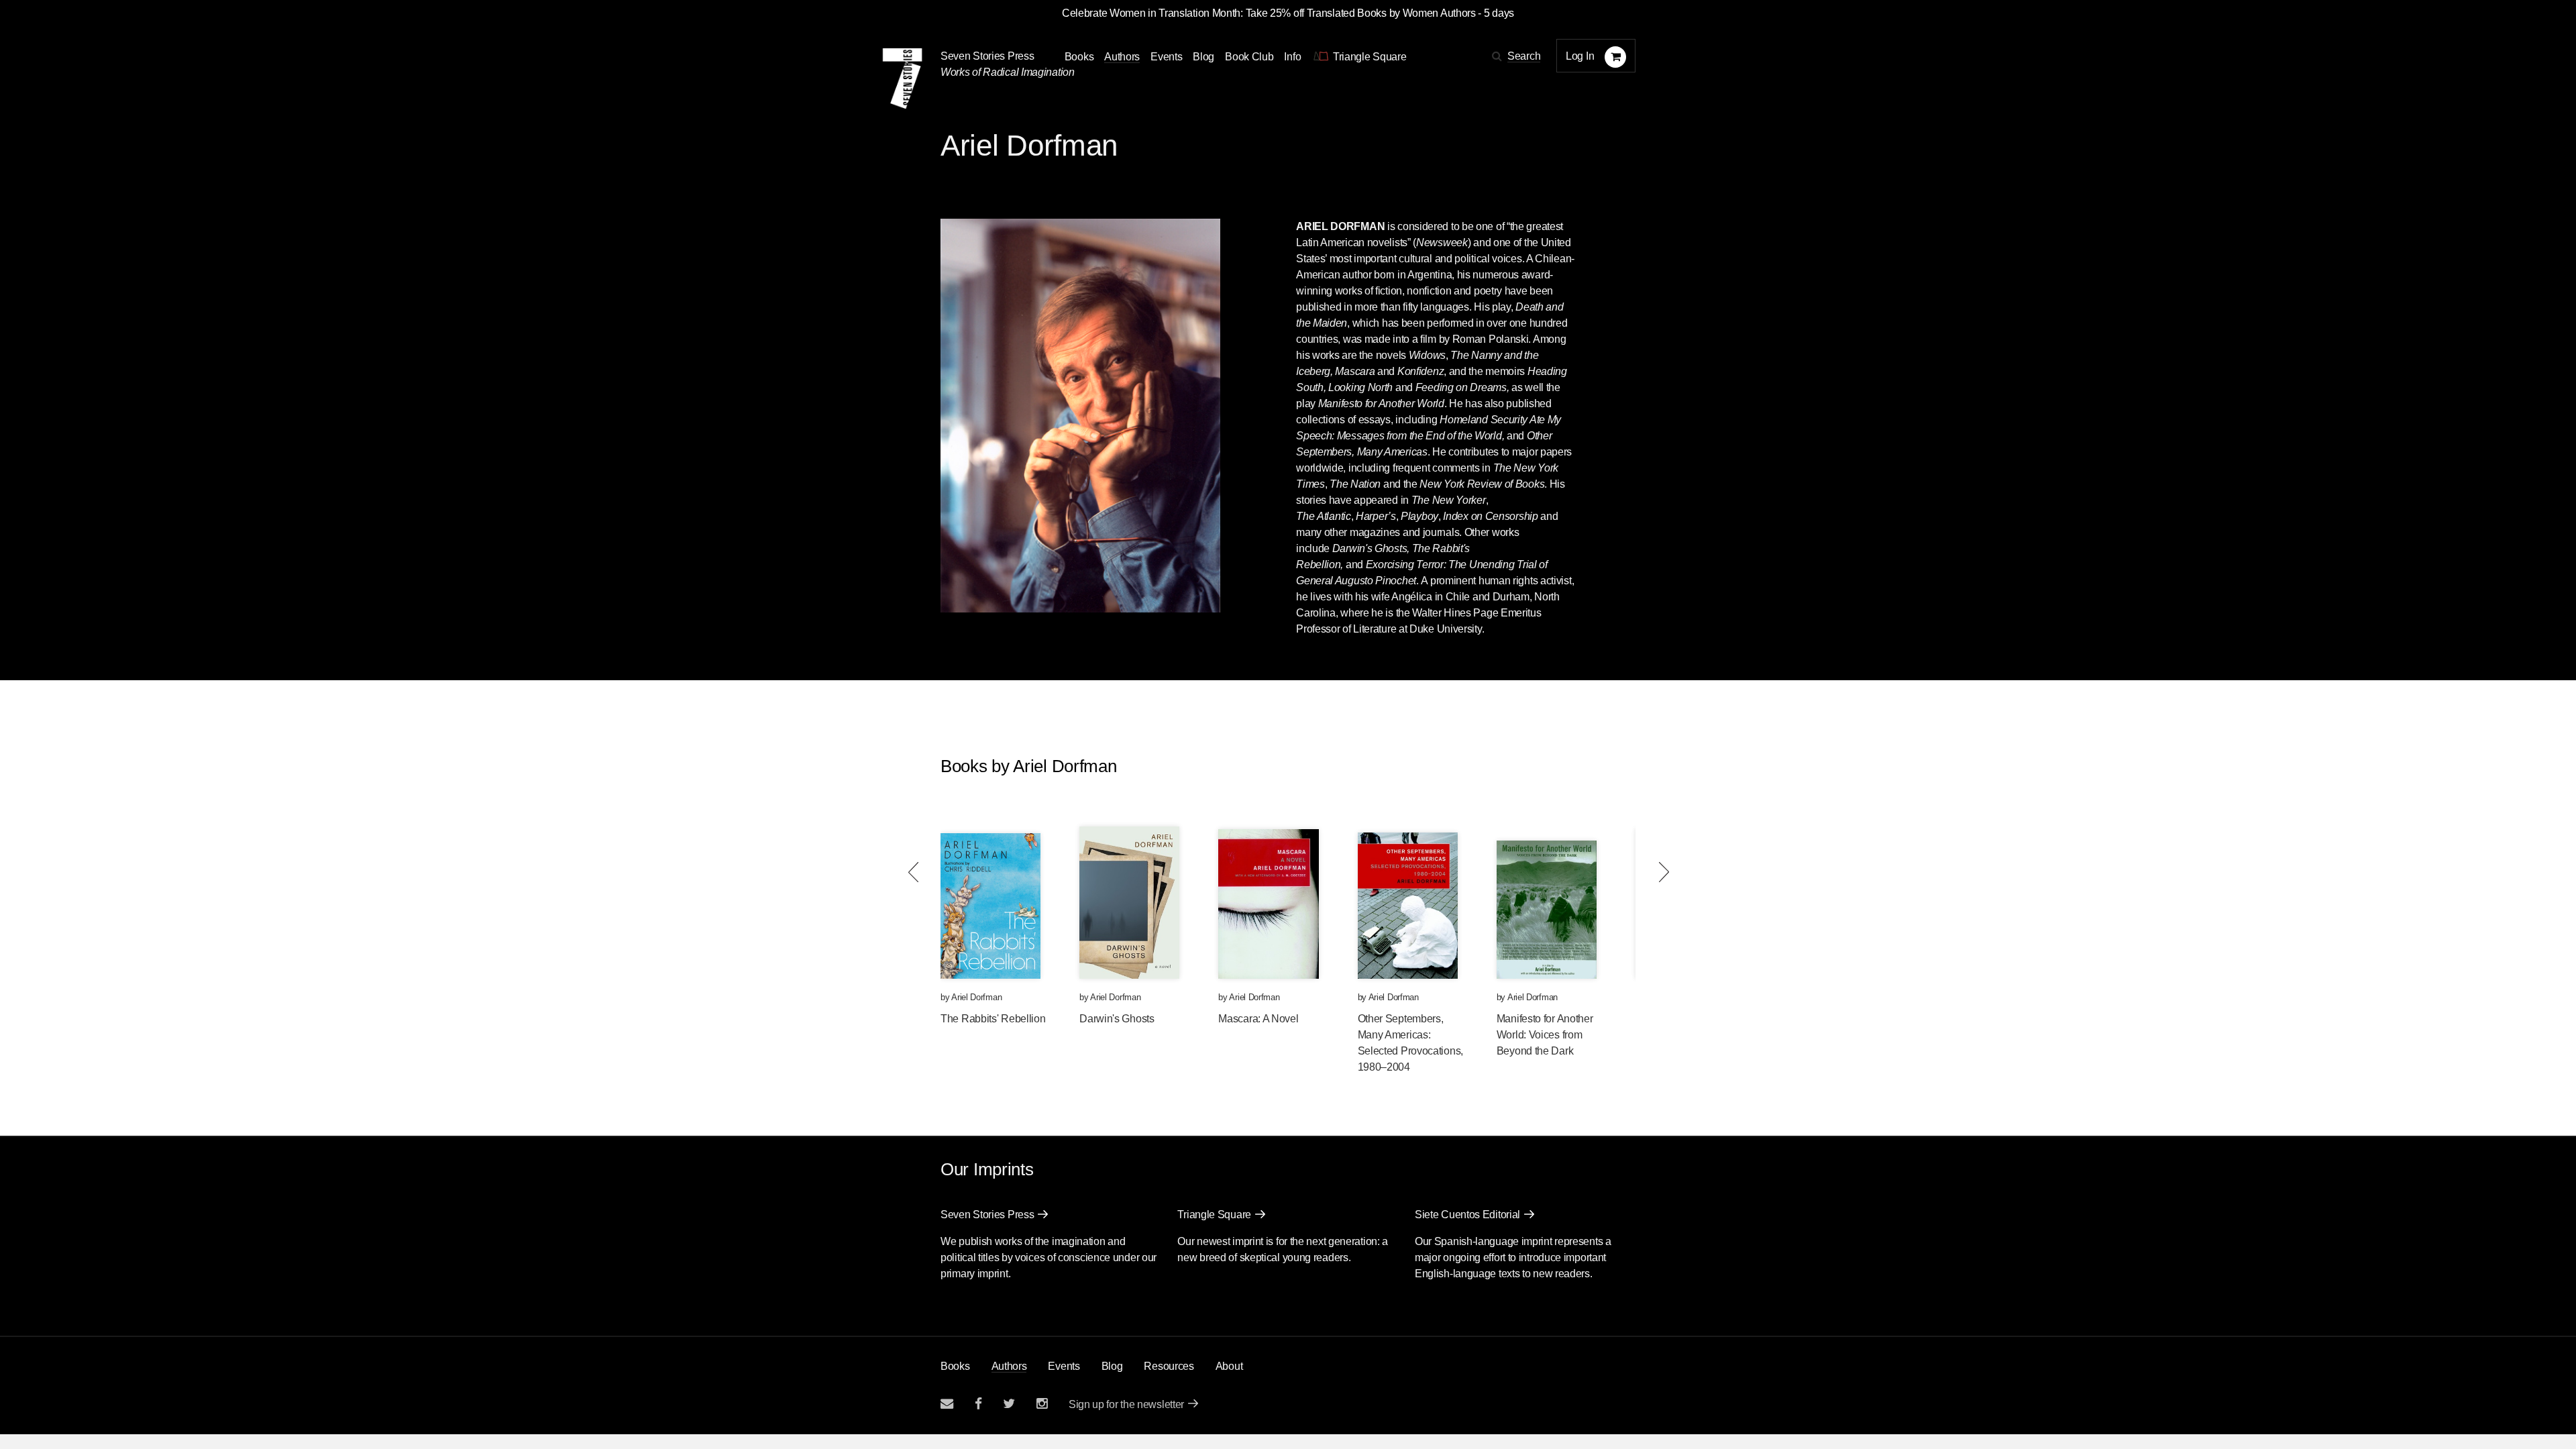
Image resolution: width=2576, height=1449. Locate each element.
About (1229, 1366)
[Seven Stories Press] (902, 78)
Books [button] (1079, 57)
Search (1524, 56)
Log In (1580, 56)
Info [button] (1292, 57)
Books (955, 1366)
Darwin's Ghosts (1117, 1019)
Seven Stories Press (987, 56)
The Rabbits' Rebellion (993, 1019)
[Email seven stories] (947, 1404)
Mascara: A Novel (1258, 1019)
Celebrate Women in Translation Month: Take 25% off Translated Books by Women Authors (1269, 13)
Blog (1203, 57)
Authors (1122, 57)
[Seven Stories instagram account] (1042, 1404)
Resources (1169, 1366)
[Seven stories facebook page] (978, 1404)
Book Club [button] (1249, 57)
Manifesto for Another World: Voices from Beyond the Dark (1545, 1035)
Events (1166, 57)
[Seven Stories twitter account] (1009, 1404)
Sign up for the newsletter (1126, 1404)
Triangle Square (1214, 1215)
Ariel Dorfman (976, 997)
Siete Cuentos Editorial (1467, 1215)
